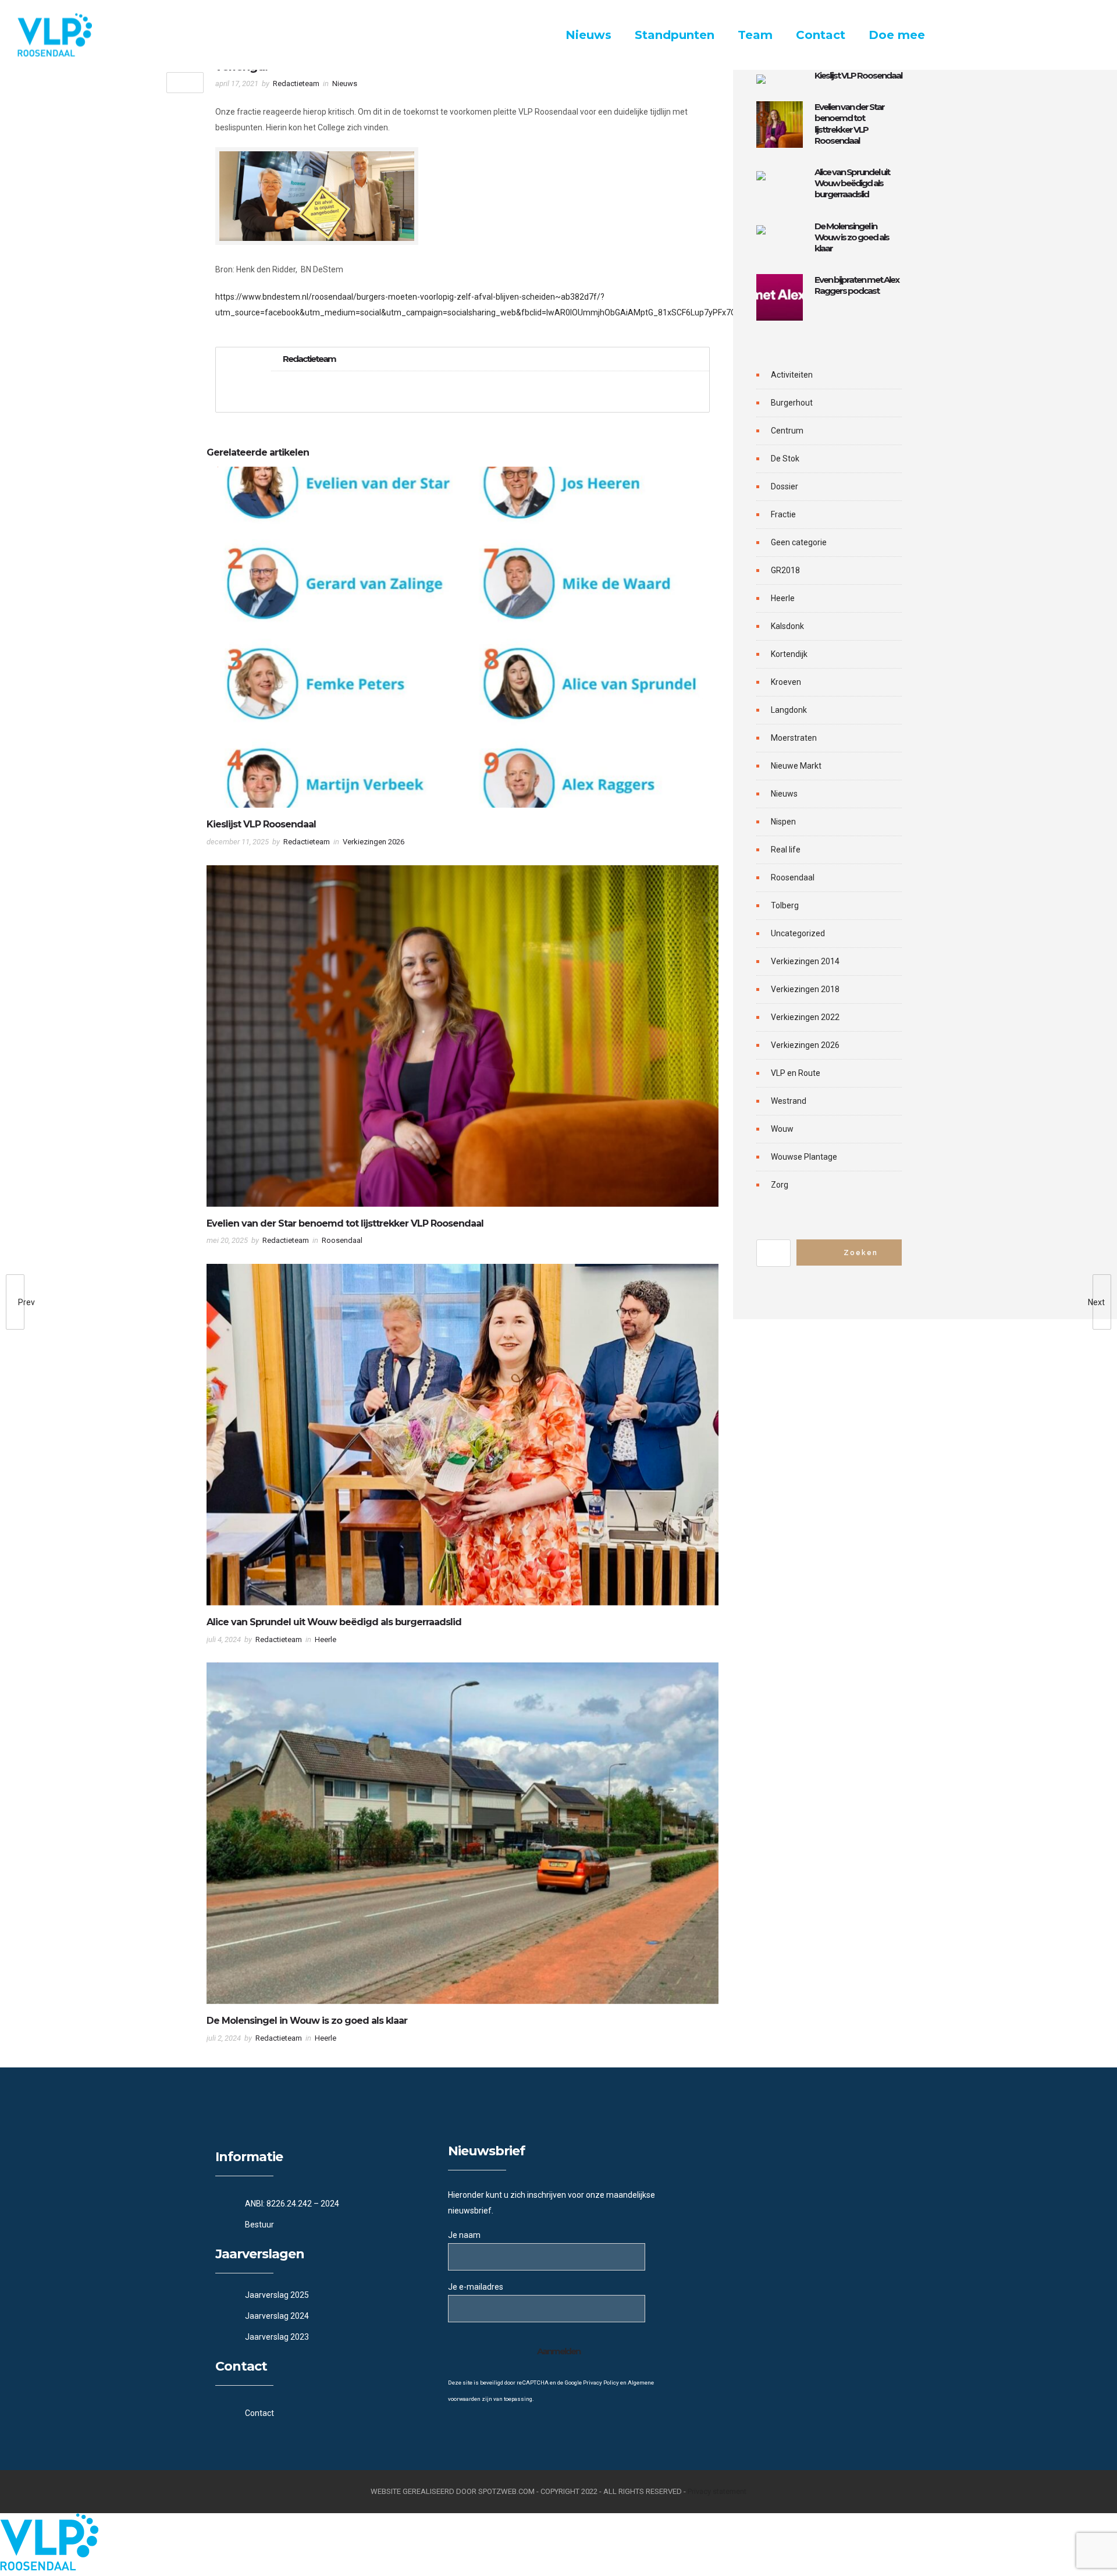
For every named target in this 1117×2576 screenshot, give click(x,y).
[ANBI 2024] (326, 2204)
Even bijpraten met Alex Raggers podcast (857, 285)
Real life (786, 850)
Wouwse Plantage (804, 1157)
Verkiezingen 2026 (805, 1045)
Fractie (783, 514)
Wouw (782, 1129)
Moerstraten (794, 738)
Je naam (464, 2235)
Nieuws (588, 35)
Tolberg (785, 905)
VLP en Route (796, 1073)
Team (755, 35)
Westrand (789, 1101)
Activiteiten (792, 375)
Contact (821, 35)
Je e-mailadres (476, 2287)
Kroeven (786, 682)
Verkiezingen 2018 (805, 989)
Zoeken (861, 1253)
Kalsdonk (787, 626)
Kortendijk (789, 654)
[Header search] (1085, 36)
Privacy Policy (601, 2383)
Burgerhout (792, 403)
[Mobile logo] (49, 2568)
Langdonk (789, 710)
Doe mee (897, 35)
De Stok (785, 459)
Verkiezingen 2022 (805, 1017)
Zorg (780, 1185)
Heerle (783, 598)
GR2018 (785, 570)
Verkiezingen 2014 (805, 961)
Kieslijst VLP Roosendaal (261, 824)
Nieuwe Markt (796, 766)
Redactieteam (296, 84)
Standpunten (675, 35)
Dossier (785, 486)
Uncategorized (798, 933)
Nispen (783, 822)
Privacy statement (717, 2491)
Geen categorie (799, 542)
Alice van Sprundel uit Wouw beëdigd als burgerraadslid (334, 1622)
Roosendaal (793, 877)
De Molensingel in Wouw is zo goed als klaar (307, 2021)
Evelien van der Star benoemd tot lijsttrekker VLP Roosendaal (345, 1223)
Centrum (787, 431)
